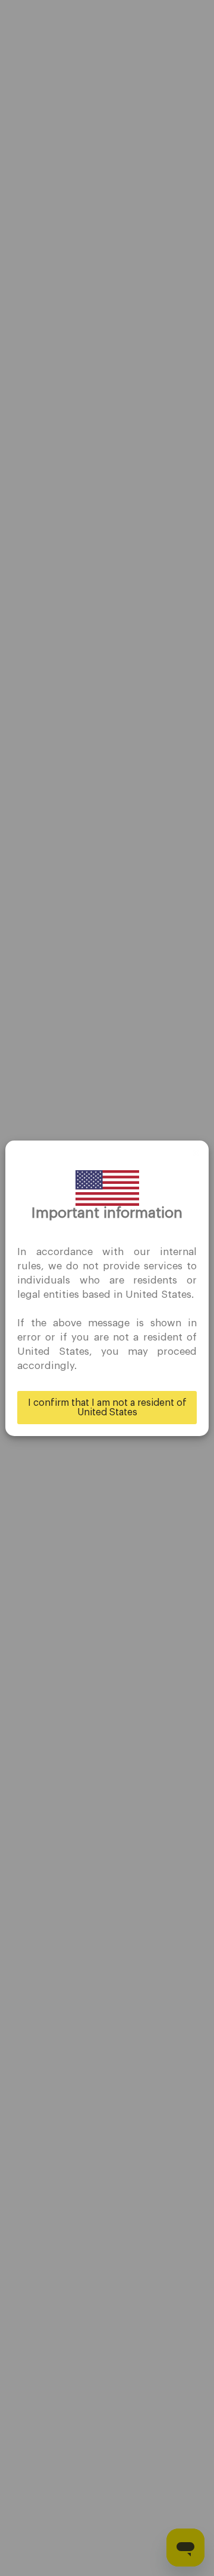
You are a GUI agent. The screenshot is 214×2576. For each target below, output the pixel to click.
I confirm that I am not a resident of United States (107, 1408)
